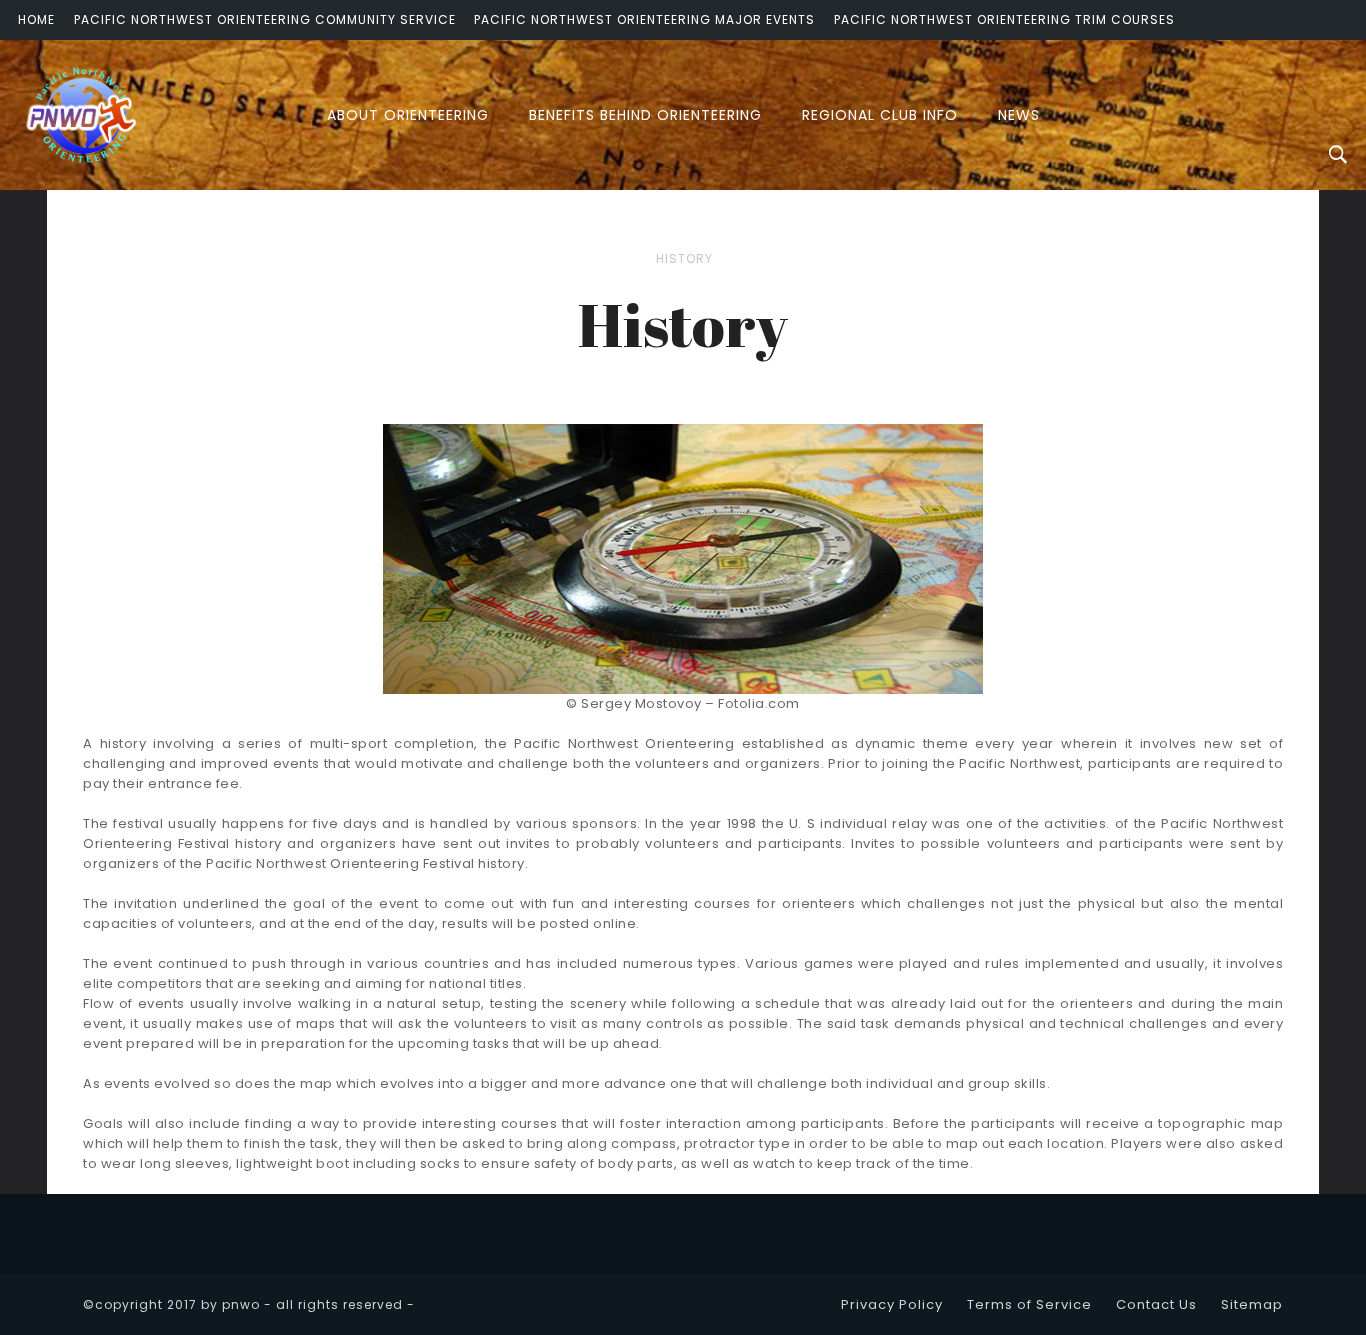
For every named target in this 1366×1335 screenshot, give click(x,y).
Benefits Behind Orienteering (645, 115)
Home (36, 19)
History (684, 258)
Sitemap (1252, 1304)
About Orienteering (408, 115)
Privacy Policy (892, 1304)
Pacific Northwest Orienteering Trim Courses (1004, 19)
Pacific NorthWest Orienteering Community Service (265, 19)
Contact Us (1156, 1304)
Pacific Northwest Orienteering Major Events (644, 19)
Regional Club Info (880, 115)
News (1019, 115)
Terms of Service (1029, 1304)
